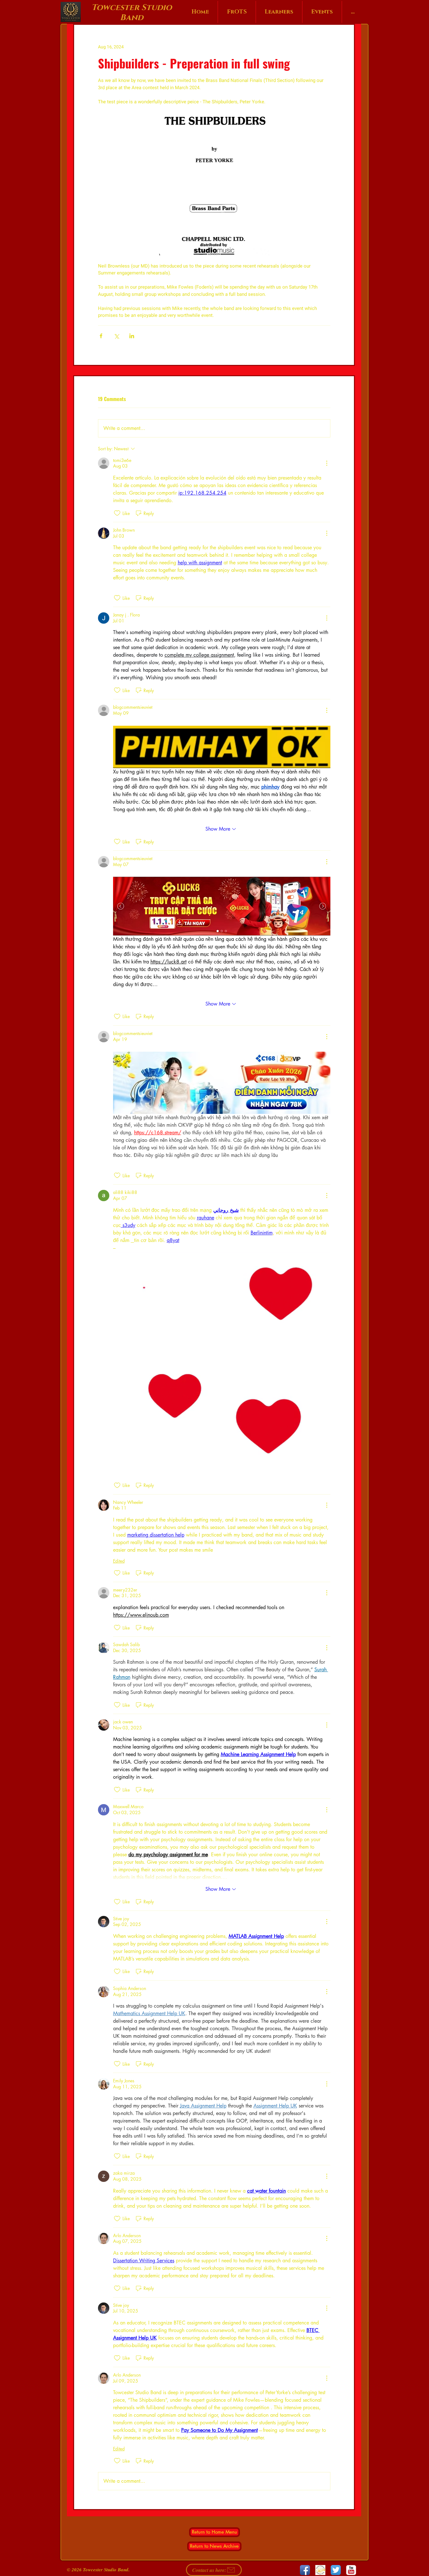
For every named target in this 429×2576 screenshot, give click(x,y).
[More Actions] (327, 463)
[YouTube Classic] (351, 2570)
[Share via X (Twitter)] (116, 336)
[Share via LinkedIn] (132, 336)
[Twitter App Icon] (336, 2570)
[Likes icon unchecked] (117, 513)
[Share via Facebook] (101, 336)
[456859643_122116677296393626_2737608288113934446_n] (320, 2570)
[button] (222, 1360)
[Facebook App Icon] (305, 2570)
